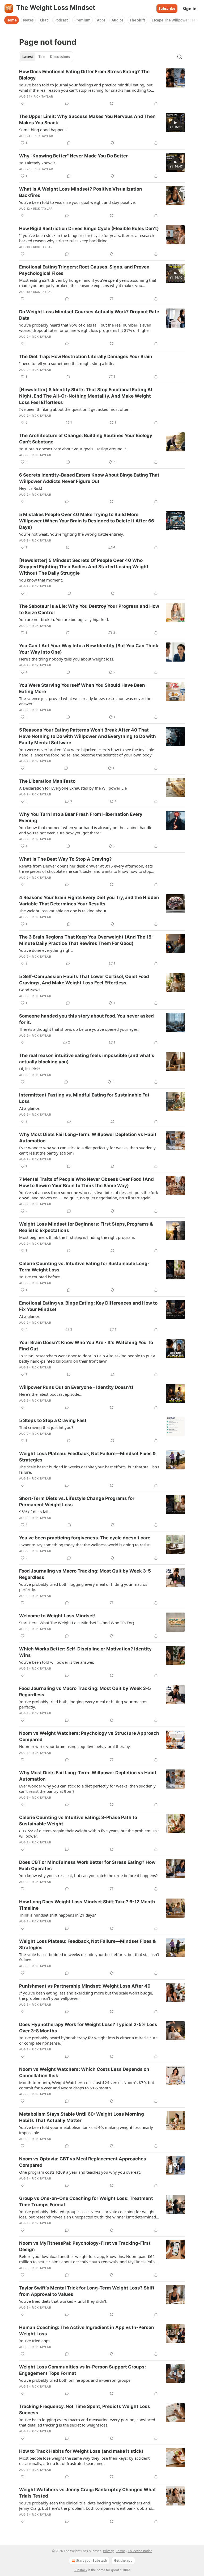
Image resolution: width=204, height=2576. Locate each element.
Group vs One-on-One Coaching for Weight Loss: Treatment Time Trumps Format (86, 2201)
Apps (101, 20)
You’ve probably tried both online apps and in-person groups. (75, 2380)
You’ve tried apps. (35, 2341)
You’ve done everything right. (46, 950)
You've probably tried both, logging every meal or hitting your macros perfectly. (83, 1587)
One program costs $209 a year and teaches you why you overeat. (80, 2172)
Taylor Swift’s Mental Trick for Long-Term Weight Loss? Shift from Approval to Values (87, 2291)
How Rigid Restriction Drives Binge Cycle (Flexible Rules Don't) (89, 228)
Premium (82, 20)
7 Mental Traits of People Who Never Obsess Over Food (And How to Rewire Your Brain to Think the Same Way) (86, 1182)
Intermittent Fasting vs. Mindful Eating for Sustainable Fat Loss (84, 1098)
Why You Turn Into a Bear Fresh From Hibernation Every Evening (81, 817)
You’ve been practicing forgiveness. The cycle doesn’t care (85, 1538)
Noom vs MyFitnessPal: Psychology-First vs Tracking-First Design (85, 2246)
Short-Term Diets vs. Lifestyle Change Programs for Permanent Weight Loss (77, 1501)
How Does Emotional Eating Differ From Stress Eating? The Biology (84, 75)
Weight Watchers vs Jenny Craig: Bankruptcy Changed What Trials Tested (88, 2493)
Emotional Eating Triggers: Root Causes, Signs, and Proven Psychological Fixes (84, 270)
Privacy (108, 2551)
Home (12, 20)
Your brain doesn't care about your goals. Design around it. (73, 449)
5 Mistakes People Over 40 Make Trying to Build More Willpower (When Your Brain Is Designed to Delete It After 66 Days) (87, 521)
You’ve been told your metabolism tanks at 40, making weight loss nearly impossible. (86, 2130)
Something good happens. (43, 130)
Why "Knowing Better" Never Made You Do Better (73, 156)
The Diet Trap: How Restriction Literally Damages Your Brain (86, 356)
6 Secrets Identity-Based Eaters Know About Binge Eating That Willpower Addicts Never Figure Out (89, 478)
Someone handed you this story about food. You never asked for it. (86, 1019)
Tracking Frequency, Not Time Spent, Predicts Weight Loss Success (85, 2410)
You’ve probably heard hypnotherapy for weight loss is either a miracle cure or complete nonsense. (88, 2040)
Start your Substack (92, 2560)
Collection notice (140, 2551)
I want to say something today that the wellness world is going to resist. (85, 1545)
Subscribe (167, 8)
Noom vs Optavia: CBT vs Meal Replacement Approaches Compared (83, 2162)
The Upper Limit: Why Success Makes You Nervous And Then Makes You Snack (87, 120)
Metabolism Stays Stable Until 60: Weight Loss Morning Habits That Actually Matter (82, 2117)
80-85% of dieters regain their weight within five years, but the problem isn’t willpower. (89, 1833)
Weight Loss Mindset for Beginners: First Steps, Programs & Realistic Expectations (86, 1227)
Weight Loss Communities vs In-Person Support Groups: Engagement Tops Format (82, 2370)
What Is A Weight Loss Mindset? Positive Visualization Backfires (81, 192)
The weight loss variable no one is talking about (63, 911)
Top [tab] (42, 57)
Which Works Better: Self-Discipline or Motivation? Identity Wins (85, 1652)
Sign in (190, 8)
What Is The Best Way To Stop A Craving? (65, 859)
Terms (121, 2551)
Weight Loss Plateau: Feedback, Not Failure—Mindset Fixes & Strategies (87, 1457)
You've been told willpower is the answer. (57, 1662)
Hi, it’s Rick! (29, 1069)
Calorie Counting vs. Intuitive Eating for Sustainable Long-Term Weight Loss (84, 1267)
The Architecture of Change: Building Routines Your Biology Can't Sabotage (86, 439)
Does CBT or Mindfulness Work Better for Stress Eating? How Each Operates (87, 1865)
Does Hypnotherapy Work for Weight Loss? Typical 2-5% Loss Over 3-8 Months (88, 2028)
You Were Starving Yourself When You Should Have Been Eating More (82, 688)
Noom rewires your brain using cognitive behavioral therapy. (75, 1746)
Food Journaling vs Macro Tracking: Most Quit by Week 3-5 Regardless (85, 1574)
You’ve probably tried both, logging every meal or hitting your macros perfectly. (83, 1704)
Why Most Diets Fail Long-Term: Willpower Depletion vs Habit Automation (88, 1138)
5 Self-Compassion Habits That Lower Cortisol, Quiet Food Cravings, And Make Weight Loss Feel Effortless (84, 980)
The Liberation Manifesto (47, 781)
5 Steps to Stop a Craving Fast (53, 1420)
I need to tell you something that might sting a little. (67, 363)
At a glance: (30, 1108)
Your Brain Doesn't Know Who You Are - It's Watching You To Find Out (86, 1346)
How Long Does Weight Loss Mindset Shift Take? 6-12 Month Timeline (87, 1905)
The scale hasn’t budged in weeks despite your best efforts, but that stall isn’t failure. (89, 1469)
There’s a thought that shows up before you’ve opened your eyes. (79, 1029)
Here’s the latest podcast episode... (51, 1394)
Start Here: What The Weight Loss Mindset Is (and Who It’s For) (77, 1623)
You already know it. (38, 163)
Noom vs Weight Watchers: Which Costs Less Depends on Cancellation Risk (84, 2072)
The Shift (137, 20)
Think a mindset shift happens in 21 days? (58, 1915)
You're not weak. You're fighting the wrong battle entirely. (71, 534)
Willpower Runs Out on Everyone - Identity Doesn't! (76, 1387)
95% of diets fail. (34, 1512)
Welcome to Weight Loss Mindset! (57, 1616)
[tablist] (46, 57)
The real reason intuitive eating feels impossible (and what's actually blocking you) (87, 1059)
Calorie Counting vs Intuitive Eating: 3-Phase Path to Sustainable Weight (78, 1821)
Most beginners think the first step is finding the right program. (77, 1237)
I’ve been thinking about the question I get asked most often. (75, 409)
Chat (44, 20)
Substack (80, 2570)
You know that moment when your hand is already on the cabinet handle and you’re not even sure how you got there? (86, 830)
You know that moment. (41, 580)
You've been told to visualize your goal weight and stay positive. (77, 202)
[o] (175, 123)
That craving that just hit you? (46, 1427)
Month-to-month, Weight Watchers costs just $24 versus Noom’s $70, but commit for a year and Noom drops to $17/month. (87, 2085)
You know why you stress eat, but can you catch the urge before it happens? (88, 1875)
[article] (102, 87)
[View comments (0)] (67, 103)
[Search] (180, 57)
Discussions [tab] (60, 57)
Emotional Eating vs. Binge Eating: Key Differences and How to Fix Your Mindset (88, 1306)
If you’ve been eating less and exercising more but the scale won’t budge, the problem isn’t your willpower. (86, 1996)
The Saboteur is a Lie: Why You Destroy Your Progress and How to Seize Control (89, 609)
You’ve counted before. (40, 1277)
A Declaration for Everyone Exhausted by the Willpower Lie (73, 788)
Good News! (30, 990)
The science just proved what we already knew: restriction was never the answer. (85, 701)
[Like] (23, 103)
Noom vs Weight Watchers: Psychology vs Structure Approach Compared (89, 1736)
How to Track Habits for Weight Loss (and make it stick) (81, 2451)
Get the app (123, 2560)
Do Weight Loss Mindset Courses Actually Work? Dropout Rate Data (89, 315)
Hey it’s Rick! (31, 488)
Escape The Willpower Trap (175, 20)
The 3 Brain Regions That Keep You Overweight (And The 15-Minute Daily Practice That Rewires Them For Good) (86, 940)
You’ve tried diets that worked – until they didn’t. (63, 2301)
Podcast (61, 20)
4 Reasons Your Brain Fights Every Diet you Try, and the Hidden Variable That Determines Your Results (89, 901)
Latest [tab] (28, 57)
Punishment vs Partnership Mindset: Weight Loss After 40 (85, 1986)
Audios (117, 20)
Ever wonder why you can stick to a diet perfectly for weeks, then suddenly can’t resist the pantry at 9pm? (87, 1150)
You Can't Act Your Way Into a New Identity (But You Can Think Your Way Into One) (89, 649)
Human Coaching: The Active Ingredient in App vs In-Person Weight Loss (87, 2331)
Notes (28, 20)
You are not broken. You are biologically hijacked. (64, 619)
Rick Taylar (43, 96)
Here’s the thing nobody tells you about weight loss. (67, 659)
